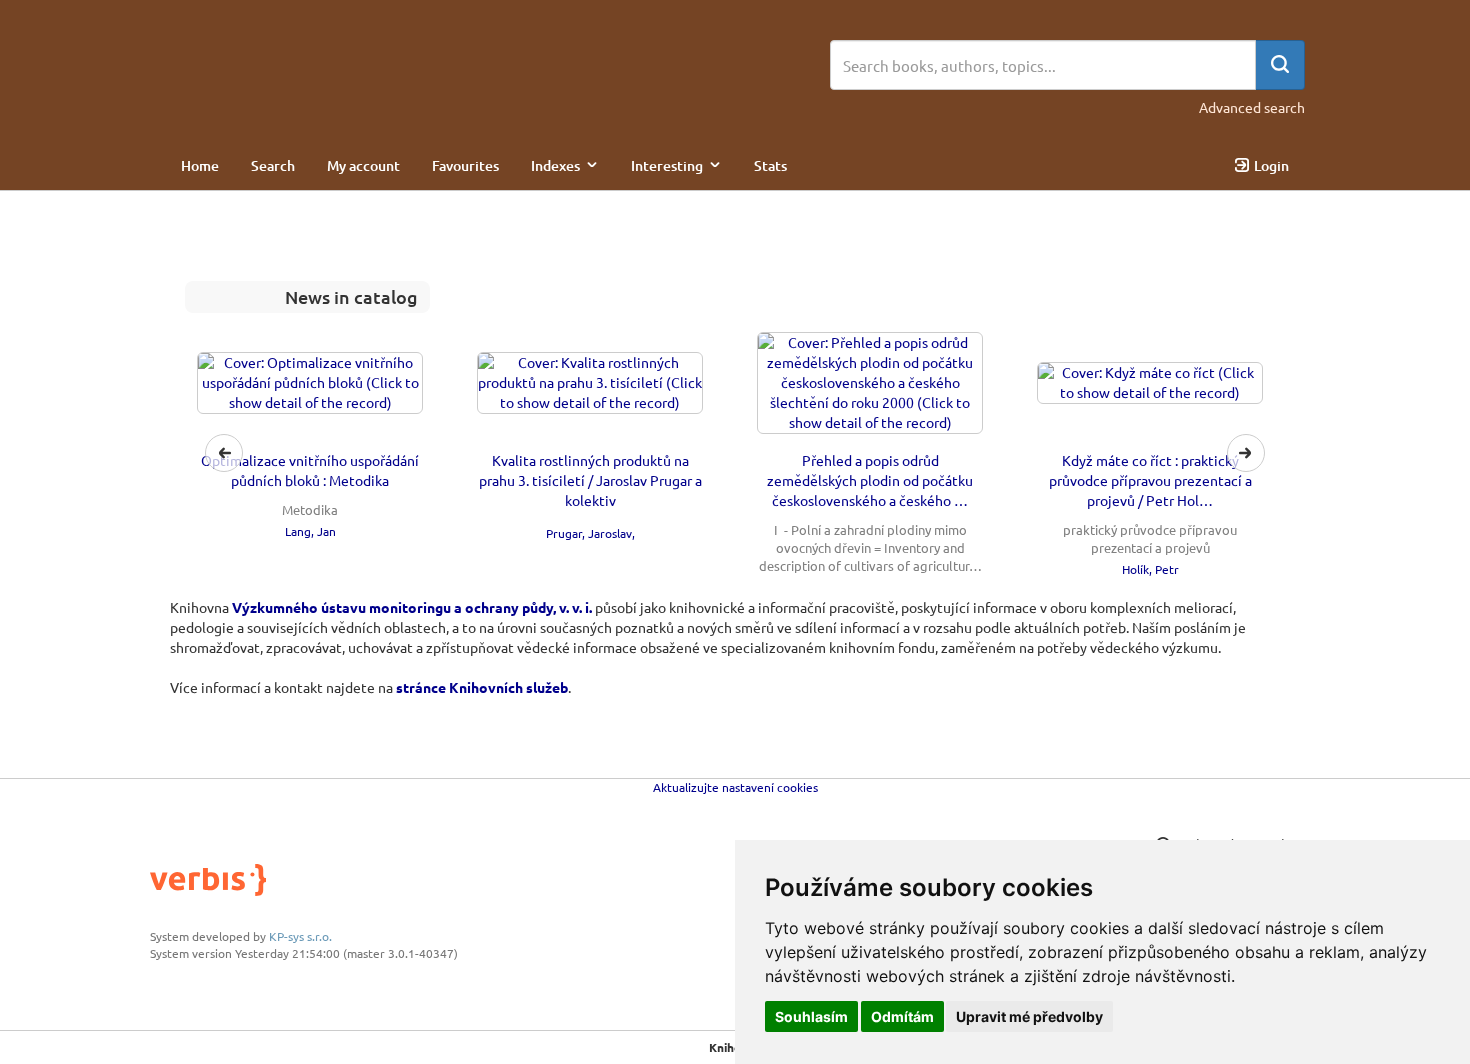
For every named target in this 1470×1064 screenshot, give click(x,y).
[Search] (1280, 65)
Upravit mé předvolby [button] (1029, 1016)
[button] (735, 453)
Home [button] (200, 165)
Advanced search (1252, 107)
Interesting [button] (667, 165)
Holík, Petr (1150, 569)
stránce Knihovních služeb (482, 687)
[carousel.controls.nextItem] (1246, 453)
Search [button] (273, 165)
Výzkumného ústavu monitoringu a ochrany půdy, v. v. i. (412, 607)
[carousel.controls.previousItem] (224, 453)
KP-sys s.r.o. (300, 936)
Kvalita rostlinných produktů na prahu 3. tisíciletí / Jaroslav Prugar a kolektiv (590, 480)
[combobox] (1043, 65)
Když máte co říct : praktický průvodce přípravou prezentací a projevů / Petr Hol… (1150, 480)
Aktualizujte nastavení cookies (735, 787)
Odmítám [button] (902, 1016)
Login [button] (1271, 165)
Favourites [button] (465, 165)
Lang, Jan (310, 531)
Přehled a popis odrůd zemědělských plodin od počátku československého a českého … (870, 480)
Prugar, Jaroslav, (590, 533)
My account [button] (363, 165)
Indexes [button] (555, 165)
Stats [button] (770, 165)
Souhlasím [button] (811, 1016)
